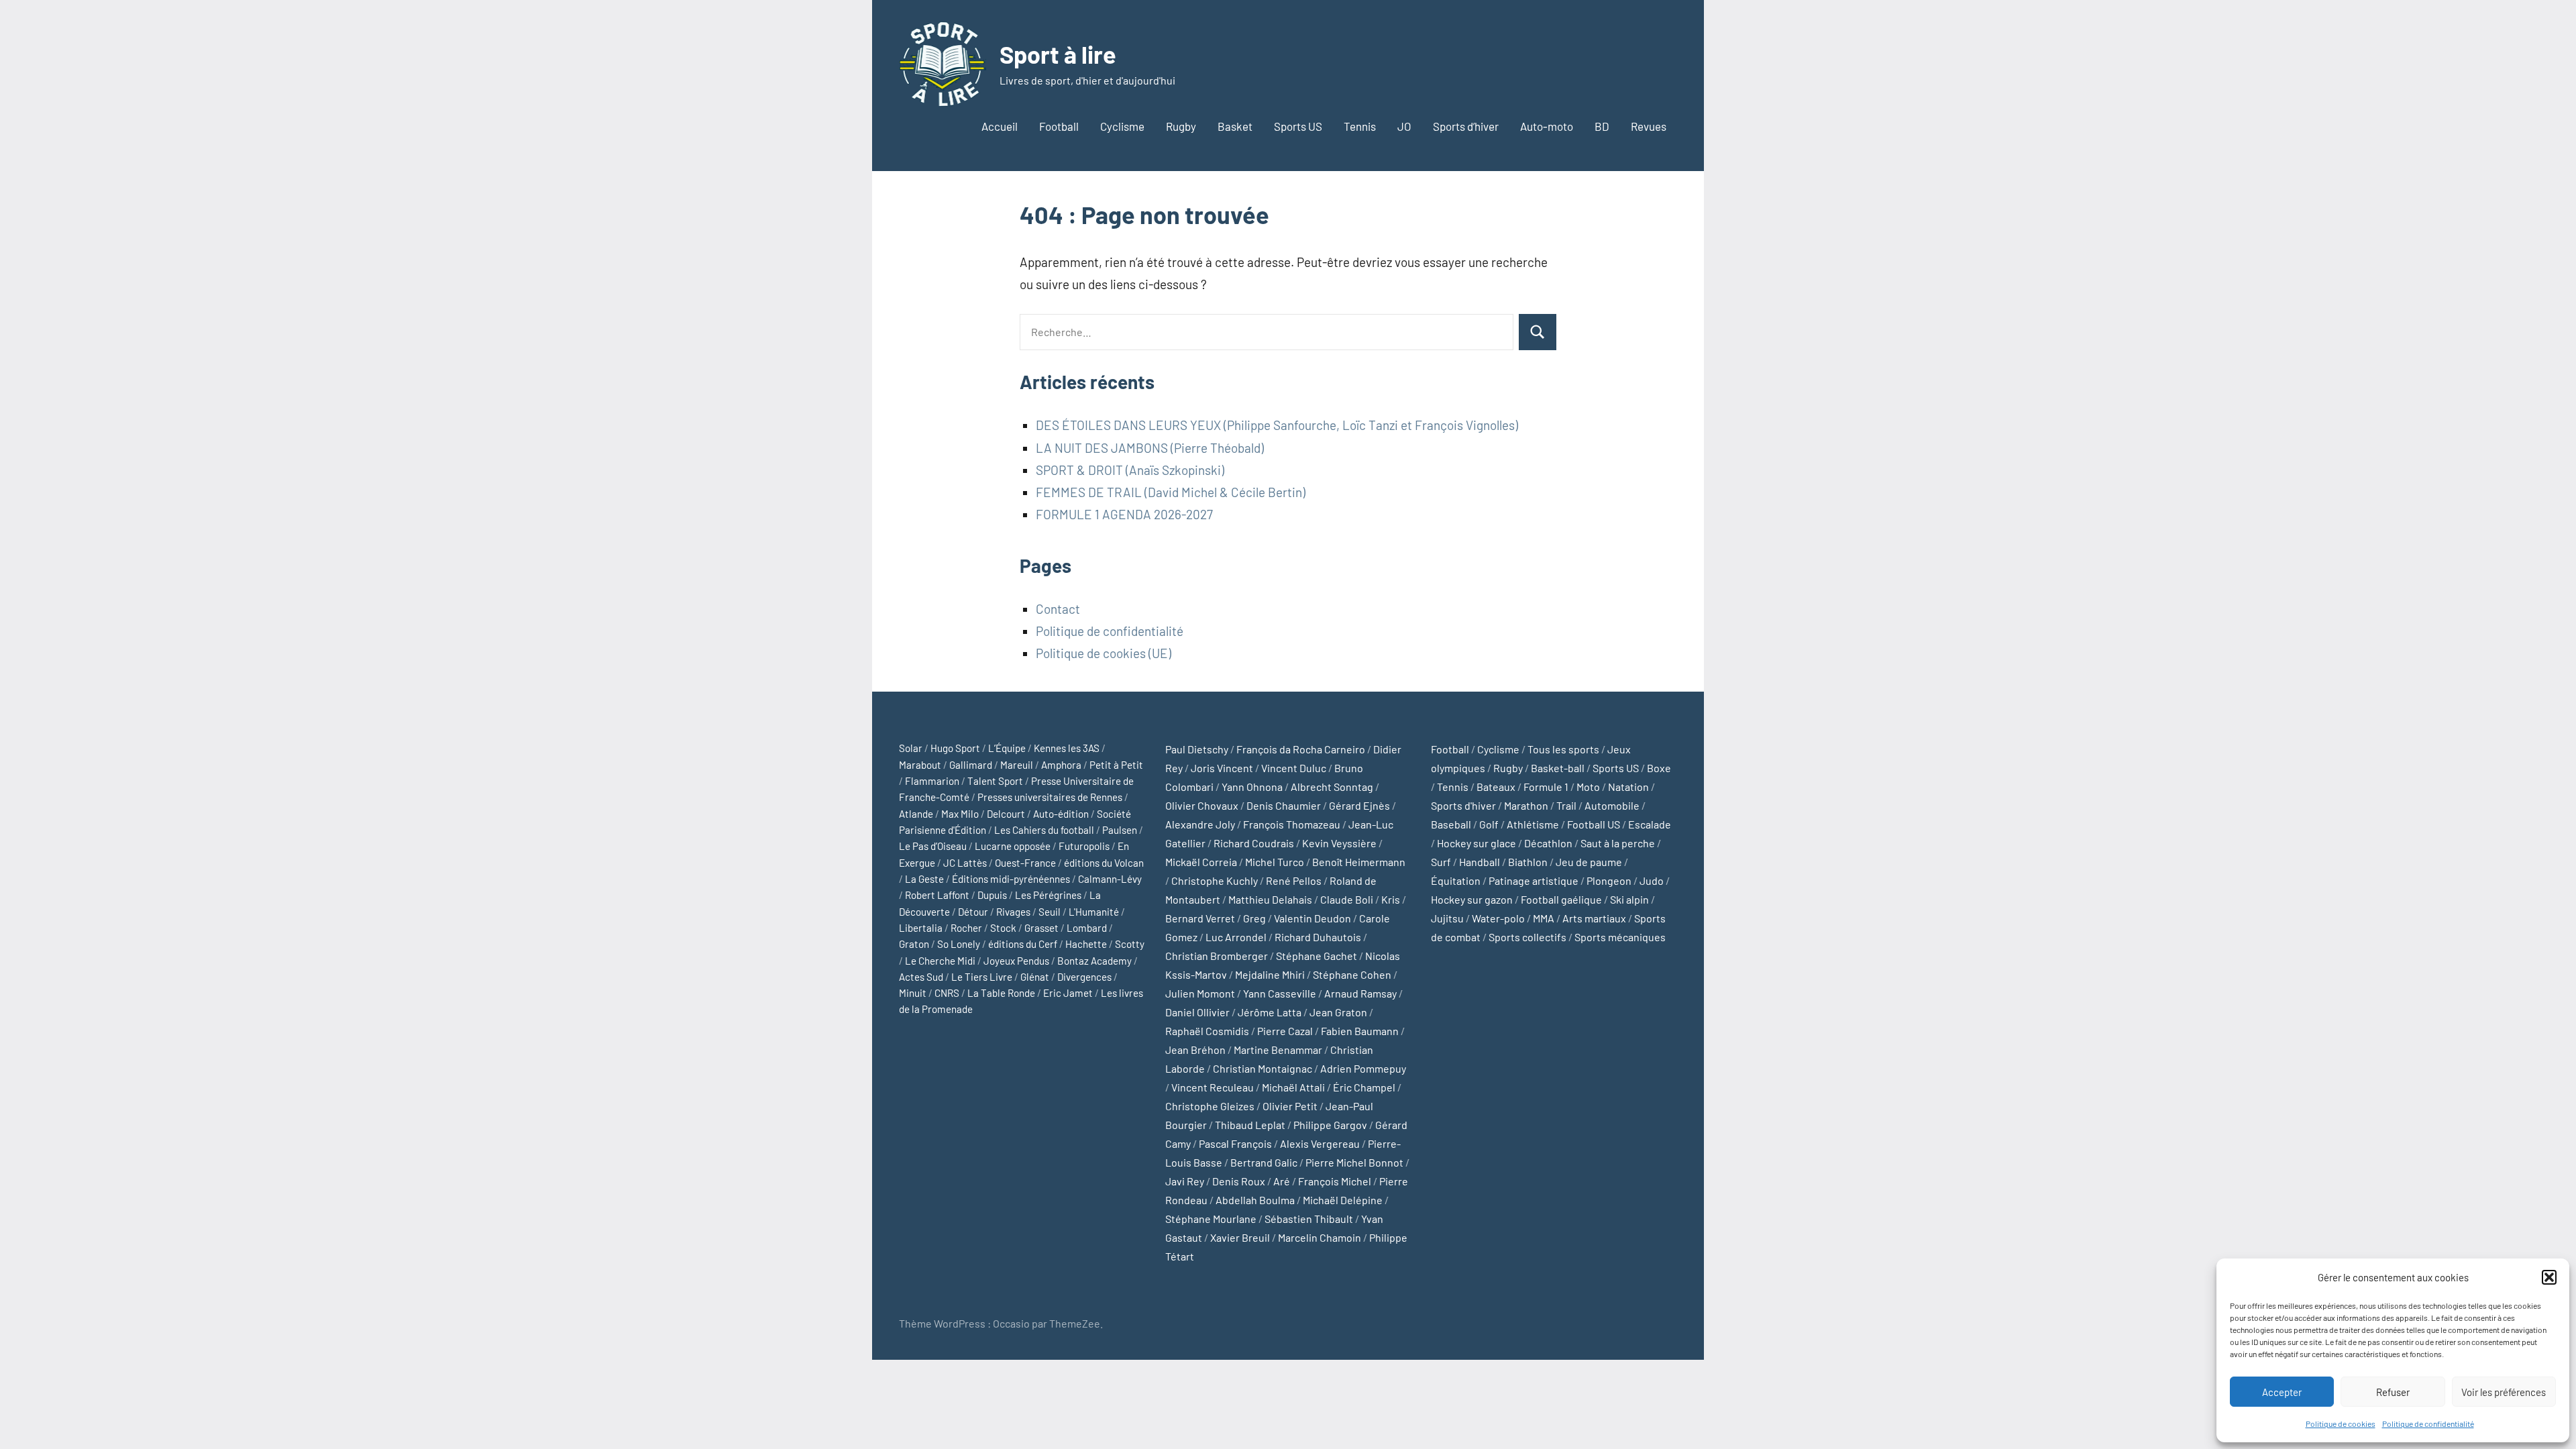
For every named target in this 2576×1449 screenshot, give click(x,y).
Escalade (1650, 824)
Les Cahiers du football (1044, 830)
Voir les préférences (2504, 1392)
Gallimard (971, 765)
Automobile (1612, 805)
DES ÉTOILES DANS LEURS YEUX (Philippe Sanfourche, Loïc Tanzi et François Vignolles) (1277, 425)
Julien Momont (1200, 993)
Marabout (920, 765)
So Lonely (959, 944)
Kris (1391, 899)
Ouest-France (1025, 863)
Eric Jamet (1068, 993)
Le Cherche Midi (940, 961)
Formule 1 (1546, 787)
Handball (1480, 862)
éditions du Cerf (1023, 944)
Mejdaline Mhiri (1270, 974)
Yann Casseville (1280, 993)
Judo (1652, 880)
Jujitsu (1447, 918)
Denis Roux (1239, 1181)
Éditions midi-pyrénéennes (1011, 879)
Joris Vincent (1222, 768)
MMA (1544, 918)
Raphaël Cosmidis (1207, 1031)
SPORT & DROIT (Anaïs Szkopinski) (1130, 470)
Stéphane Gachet (1317, 956)
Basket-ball (1558, 768)
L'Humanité (1094, 912)
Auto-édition (1061, 814)
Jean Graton (1338, 1012)
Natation (1628, 787)
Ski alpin (1629, 899)
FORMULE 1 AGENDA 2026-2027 (1124, 514)
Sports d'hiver (1463, 805)
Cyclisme (1122, 126)
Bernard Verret (1200, 918)
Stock (1003, 928)
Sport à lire (1058, 54)
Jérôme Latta (1270, 1012)
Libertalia (921, 928)
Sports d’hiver (1466, 126)
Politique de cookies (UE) (1104, 653)
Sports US (1298, 126)
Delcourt (1006, 814)
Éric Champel (1364, 1087)
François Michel (1335, 1181)
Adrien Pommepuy (1363, 1068)
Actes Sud (921, 977)
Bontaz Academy (1094, 961)
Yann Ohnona (1252, 787)
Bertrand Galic (1264, 1162)
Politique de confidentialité (2428, 1424)
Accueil (1000, 126)
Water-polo (1498, 918)
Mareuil (1017, 765)
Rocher (966, 928)
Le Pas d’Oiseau (933, 846)
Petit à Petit (1116, 765)
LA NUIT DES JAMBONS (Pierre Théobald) (1150, 448)
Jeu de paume (1589, 862)
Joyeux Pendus (1016, 961)
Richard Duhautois (1318, 937)
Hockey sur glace (1477, 843)
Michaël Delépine (1343, 1200)
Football (1059, 126)
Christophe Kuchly (1215, 880)
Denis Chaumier (1284, 805)
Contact (1058, 609)
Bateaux (1496, 787)
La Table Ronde (1001, 993)
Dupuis (992, 895)
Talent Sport (995, 781)
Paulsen (1120, 830)
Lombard (1087, 928)
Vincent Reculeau (1213, 1087)
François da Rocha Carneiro (1301, 749)
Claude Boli (1347, 899)
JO (1404, 126)
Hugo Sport (955, 748)
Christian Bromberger (1217, 956)
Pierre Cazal (1285, 1031)
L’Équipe (1007, 748)
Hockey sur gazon (1472, 899)
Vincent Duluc (1294, 768)
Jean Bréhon (1195, 1050)
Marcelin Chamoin (1320, 1237)
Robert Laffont (937, 895)
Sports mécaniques (1620, 937)
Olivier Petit (1290, 1106)
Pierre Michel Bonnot (1354, 1162)
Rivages (1013, 912)
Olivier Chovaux (1202, 805)
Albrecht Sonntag (1332, 787)
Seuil (1050, 912)
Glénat (1035, 977)
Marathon (1526, 805)
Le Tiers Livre (982, 977)
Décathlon (1548, 843)
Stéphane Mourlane (1211, 1219)
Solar (911, 748)
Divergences (1084, 977)
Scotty (1130, 944)
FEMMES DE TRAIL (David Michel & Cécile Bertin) (1171, 492)
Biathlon (1528, 862)
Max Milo (960, 814)
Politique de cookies (2341, 1424)
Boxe (1659, 768)
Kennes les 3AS (1067, 748)
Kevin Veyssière (1339, 843)
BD (1602, 126)
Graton (914, 944)
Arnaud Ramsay (1360, 993)
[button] (2549, 1277)
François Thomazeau (1292, 824)
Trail (1566, 805)
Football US (1594, 824)
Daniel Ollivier (1197, 1012)
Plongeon (1609, 880)
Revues (1649, 126)
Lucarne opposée (1013, 846)
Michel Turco (1275, 862)
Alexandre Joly (1200, 824)
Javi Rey (1185, 1181)
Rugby (1181, 126)
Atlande (916, 814)
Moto (1588, 787)
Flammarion (932, 781)
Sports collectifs (1527, 937)
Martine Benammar (1278, 1050)
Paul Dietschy (1197, 749)
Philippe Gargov (1330, 1125)
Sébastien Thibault (1309, 1219)
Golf (1489, 824)
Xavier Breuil (1240, 1237)
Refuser (2393, 1392)
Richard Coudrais (1254, 843)
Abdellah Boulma (1255, 1200)
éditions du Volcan (1104, 863)
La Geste (924, 879)
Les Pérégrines (1048, 895)
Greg (1254, 918)
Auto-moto (1547, 126)
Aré (1282, 1181)
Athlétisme (1533, 824)
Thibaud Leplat (1250, 1125)
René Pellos (1294, 880)
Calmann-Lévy (1110, 879)
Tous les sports (1563, 749)
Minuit (913, 993)
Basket (1235, 126)
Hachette (1086, 944)
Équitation (1456, 880)
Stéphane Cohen (1352, 974)
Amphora (1061, 765)
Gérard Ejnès (1359, 805)
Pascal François (1235, 1143)
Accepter (2282, 1392)
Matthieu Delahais (1270, 899)
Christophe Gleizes (1210, 1106)
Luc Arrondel (1236, 937)
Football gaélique (1561, 899)
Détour (973, 912)
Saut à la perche (1618, 843)
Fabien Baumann (1360, 1031)
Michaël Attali (1293, 1087)
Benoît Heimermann (1359, 862)
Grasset (1041, 928)
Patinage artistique (1534, 880)
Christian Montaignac (1263, 1068)
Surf (1441, 862)
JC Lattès (965, 863)
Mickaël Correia (1201, 862)
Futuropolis (1084, 846)
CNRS (947, 993)
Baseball (1451, 824)
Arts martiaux (1594, 918)
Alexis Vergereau (1320, 1143)
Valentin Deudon (1312, 918)
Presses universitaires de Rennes (1050, 797)
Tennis (1360, 126)
